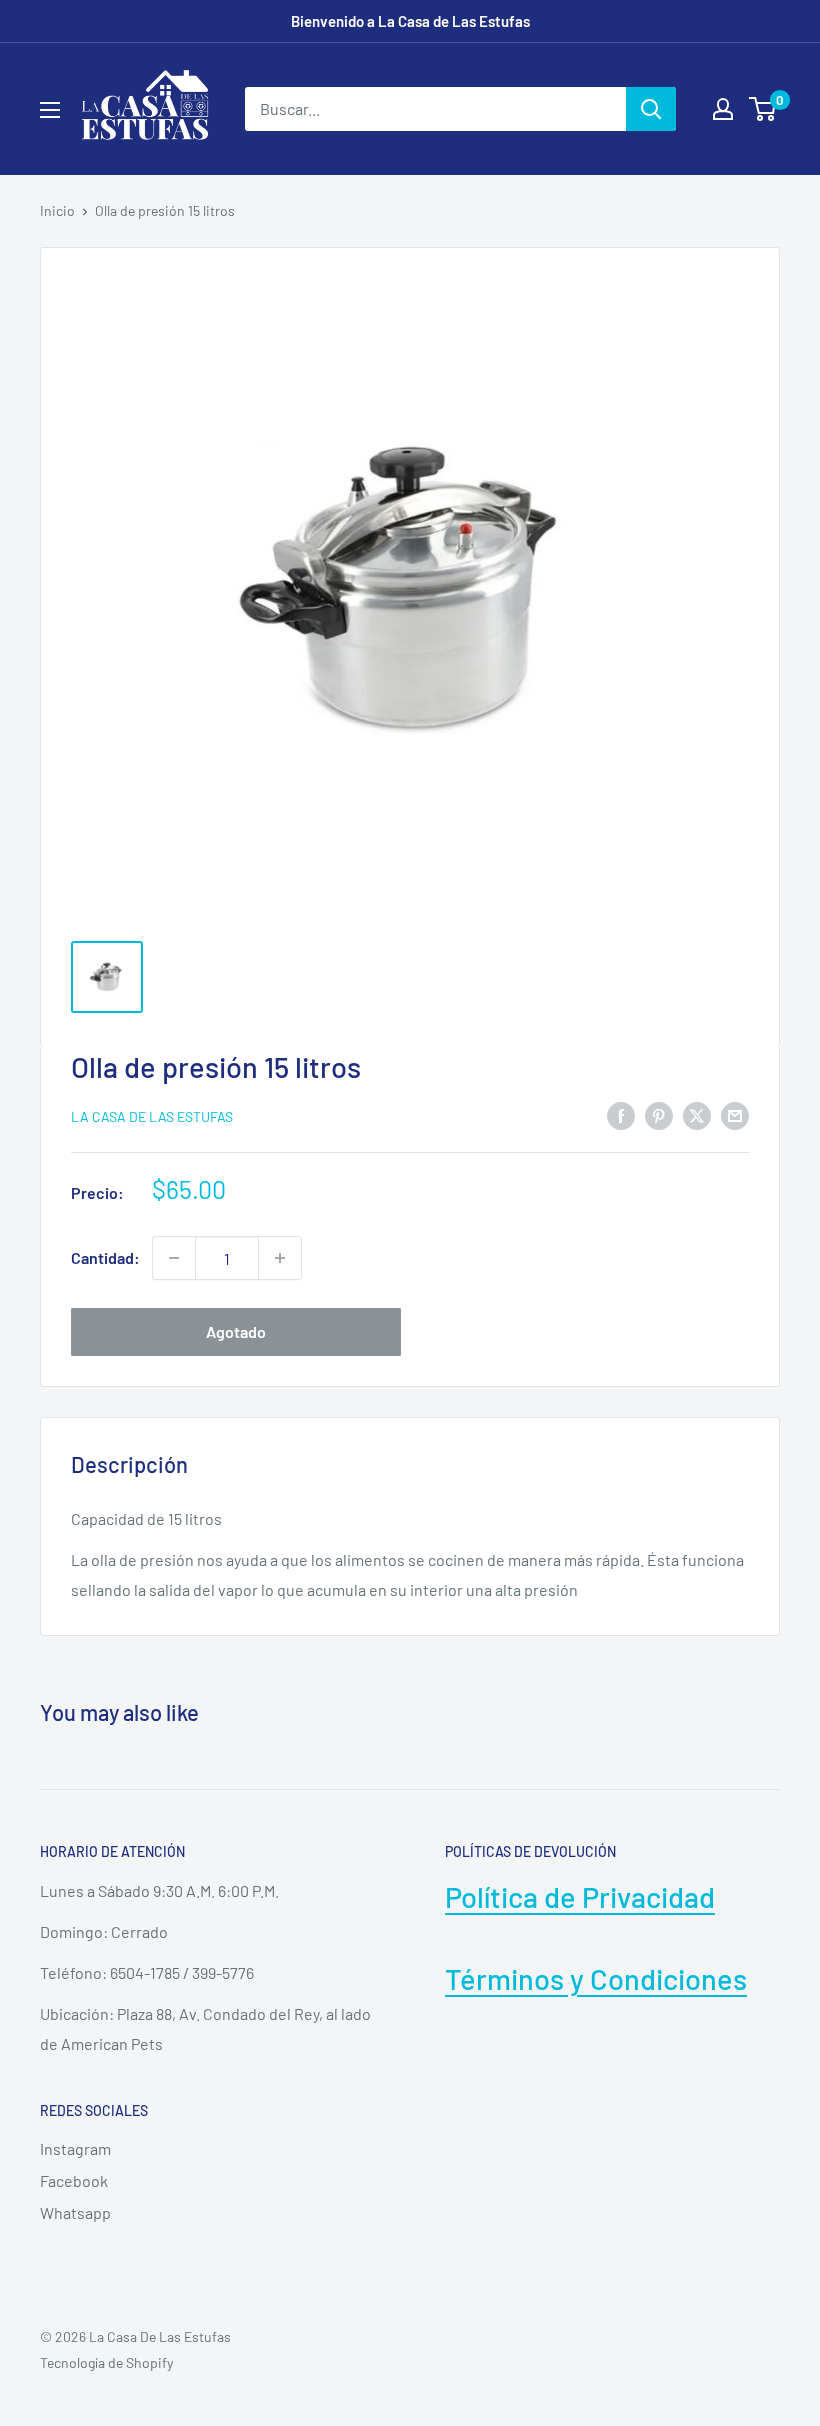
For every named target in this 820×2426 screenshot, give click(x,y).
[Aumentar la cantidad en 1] (280, 1258)
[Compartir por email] (735, 1114)
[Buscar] (651, 109)
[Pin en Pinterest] (659, 1114)
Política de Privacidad (580, 1896)
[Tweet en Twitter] (697, 1114)
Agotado (236, 1331)
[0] (763, 109)
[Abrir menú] (50, 110)
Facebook (74, 2180)
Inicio (57, 210)
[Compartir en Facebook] (621, 1114)
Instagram (75, 2148)
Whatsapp (75, 2212)
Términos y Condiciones (596, 1978)
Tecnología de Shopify (106, 2362)
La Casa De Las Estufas (152, 1116)
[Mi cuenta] (723, 109)
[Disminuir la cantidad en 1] (174, 1258)
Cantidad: (105, 1257)
